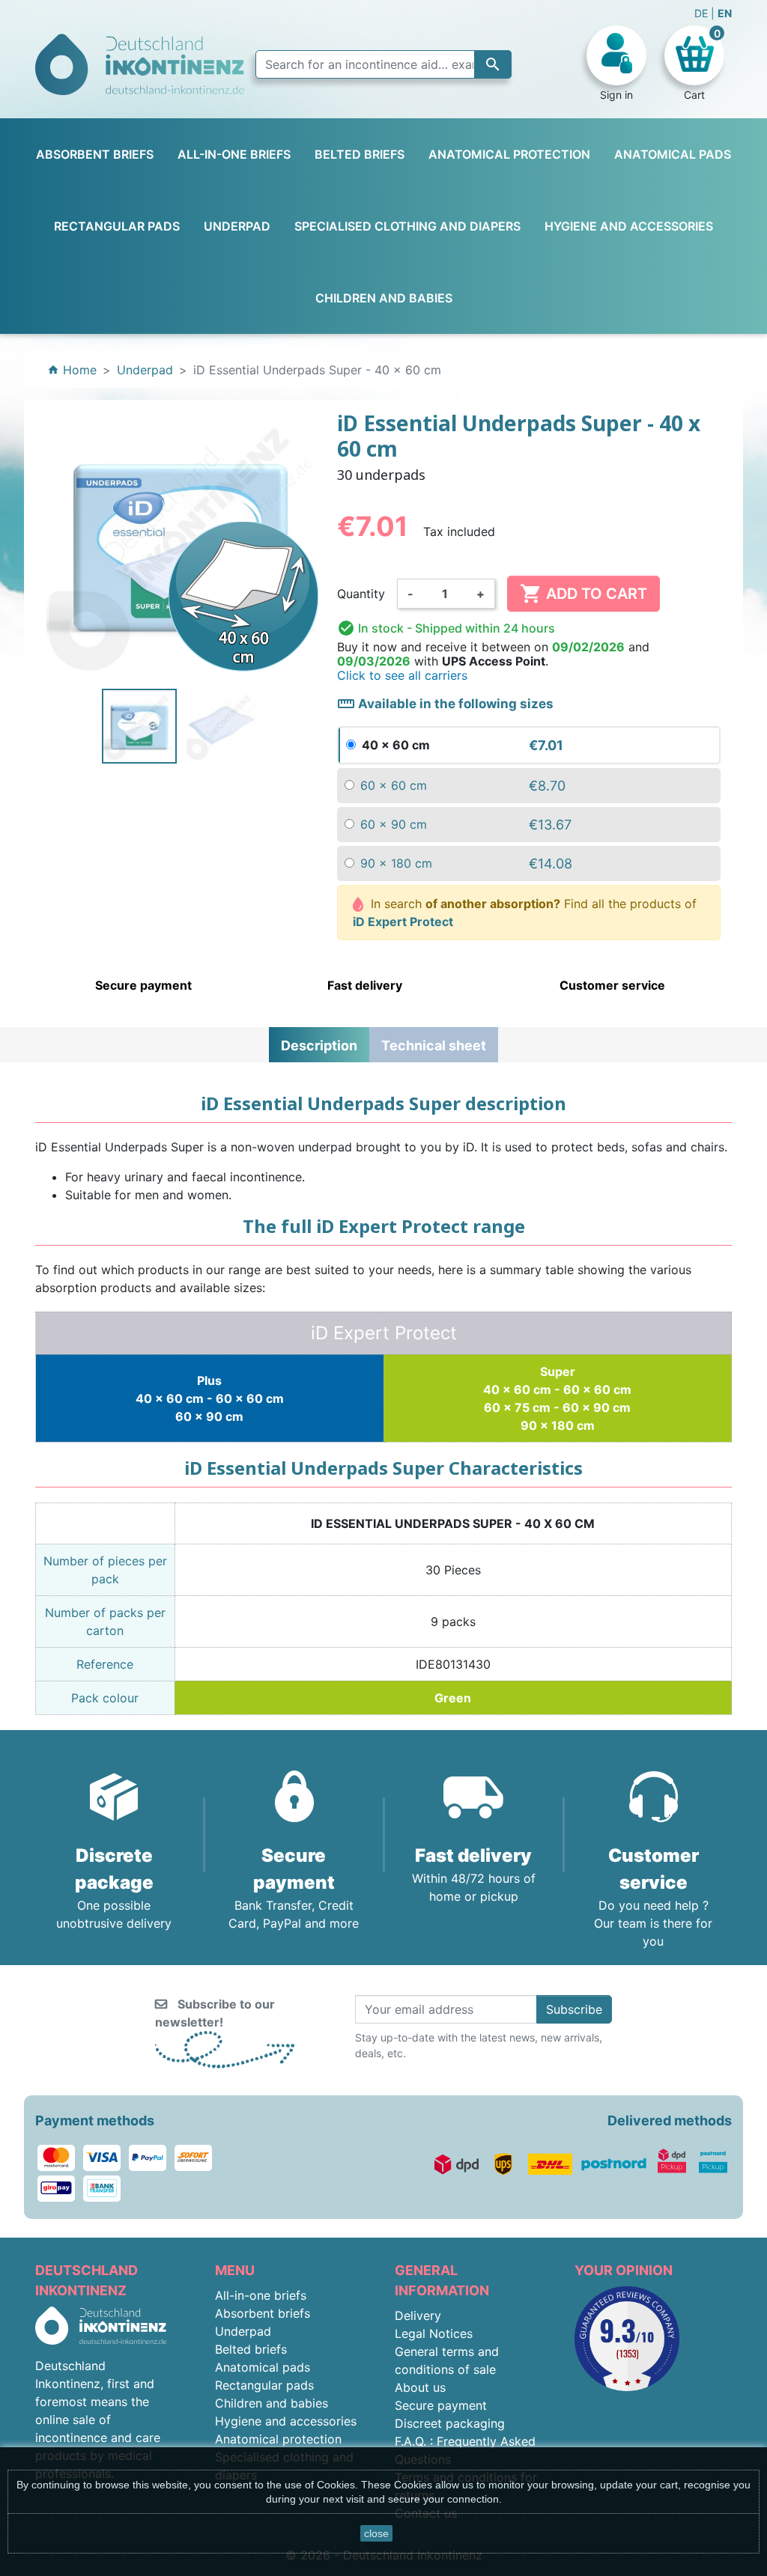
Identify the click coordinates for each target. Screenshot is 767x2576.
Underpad (243, 2331)
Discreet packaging (450, 2423)
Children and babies (272, 2403)
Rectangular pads (264, 2385)
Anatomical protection (278, 2439)
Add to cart (583, 594)
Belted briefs (251, 2349)
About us (420, 2387)
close (376, 2533)
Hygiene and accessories (286, 2421)
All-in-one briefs (261, 2295)
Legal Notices (434, 2333)
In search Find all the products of (525, 913)
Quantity (361, 594)
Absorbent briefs (263, 2313)
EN (725, 13)
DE (703, 13)
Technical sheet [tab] (434, 1045)
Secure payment (441, 2405)
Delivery (418, 2315)
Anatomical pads (263, 2367)
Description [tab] (319, 1045)
